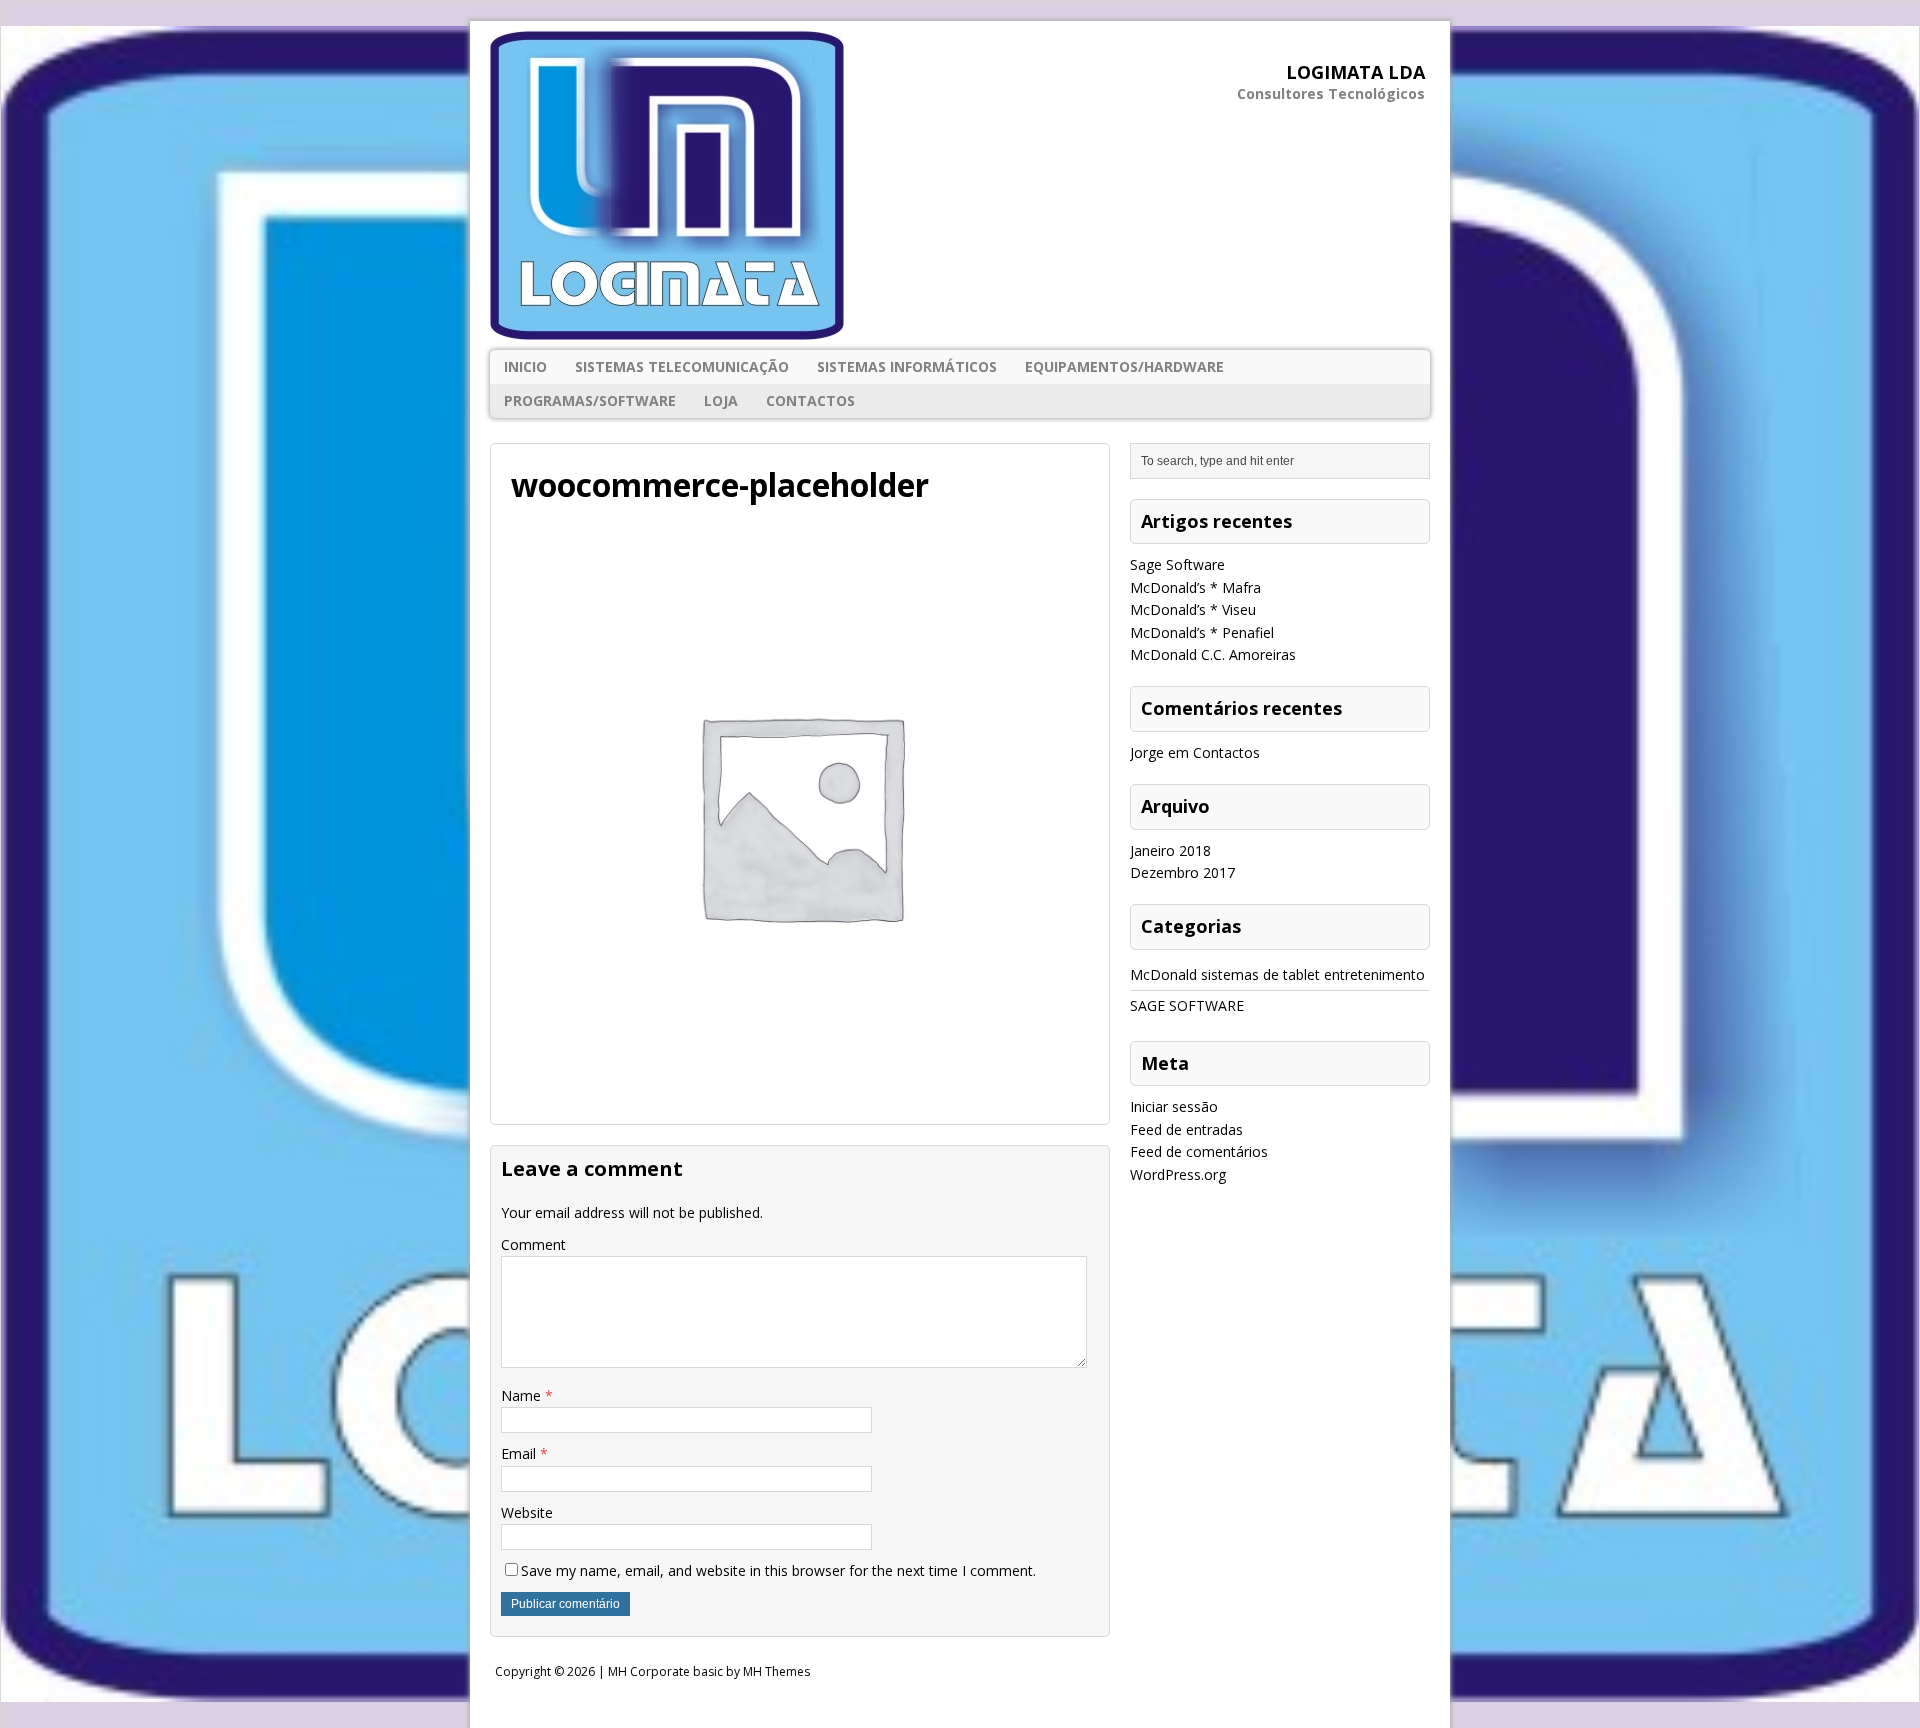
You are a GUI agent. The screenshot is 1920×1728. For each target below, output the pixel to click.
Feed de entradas (1186, 1129)
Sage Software (1177, 564)
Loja (721, 400)
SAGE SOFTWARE (1187, 1005)
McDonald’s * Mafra (1195, 587)
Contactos (810, 400)
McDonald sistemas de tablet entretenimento (1277, 974)
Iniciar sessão (1174, 1106)
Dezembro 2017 (1182, 872)
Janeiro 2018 (1170, 850)
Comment (533, 1244)
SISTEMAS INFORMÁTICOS (907, 366)
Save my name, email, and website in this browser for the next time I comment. (778, 1570)
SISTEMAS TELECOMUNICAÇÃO (682, 366)
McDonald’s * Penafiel (1202, 632)
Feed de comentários (1199, 1151)
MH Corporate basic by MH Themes (709, 1671)
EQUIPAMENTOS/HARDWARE (1124, 366)
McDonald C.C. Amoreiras (1213, 654)
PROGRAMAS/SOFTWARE (590, 400)
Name (523, 1395)
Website (527, 1512)
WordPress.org (1178, 1174)
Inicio (525, 366)
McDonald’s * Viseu (1193, 609)
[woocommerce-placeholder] (800, 1091)
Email (520, 1453)
